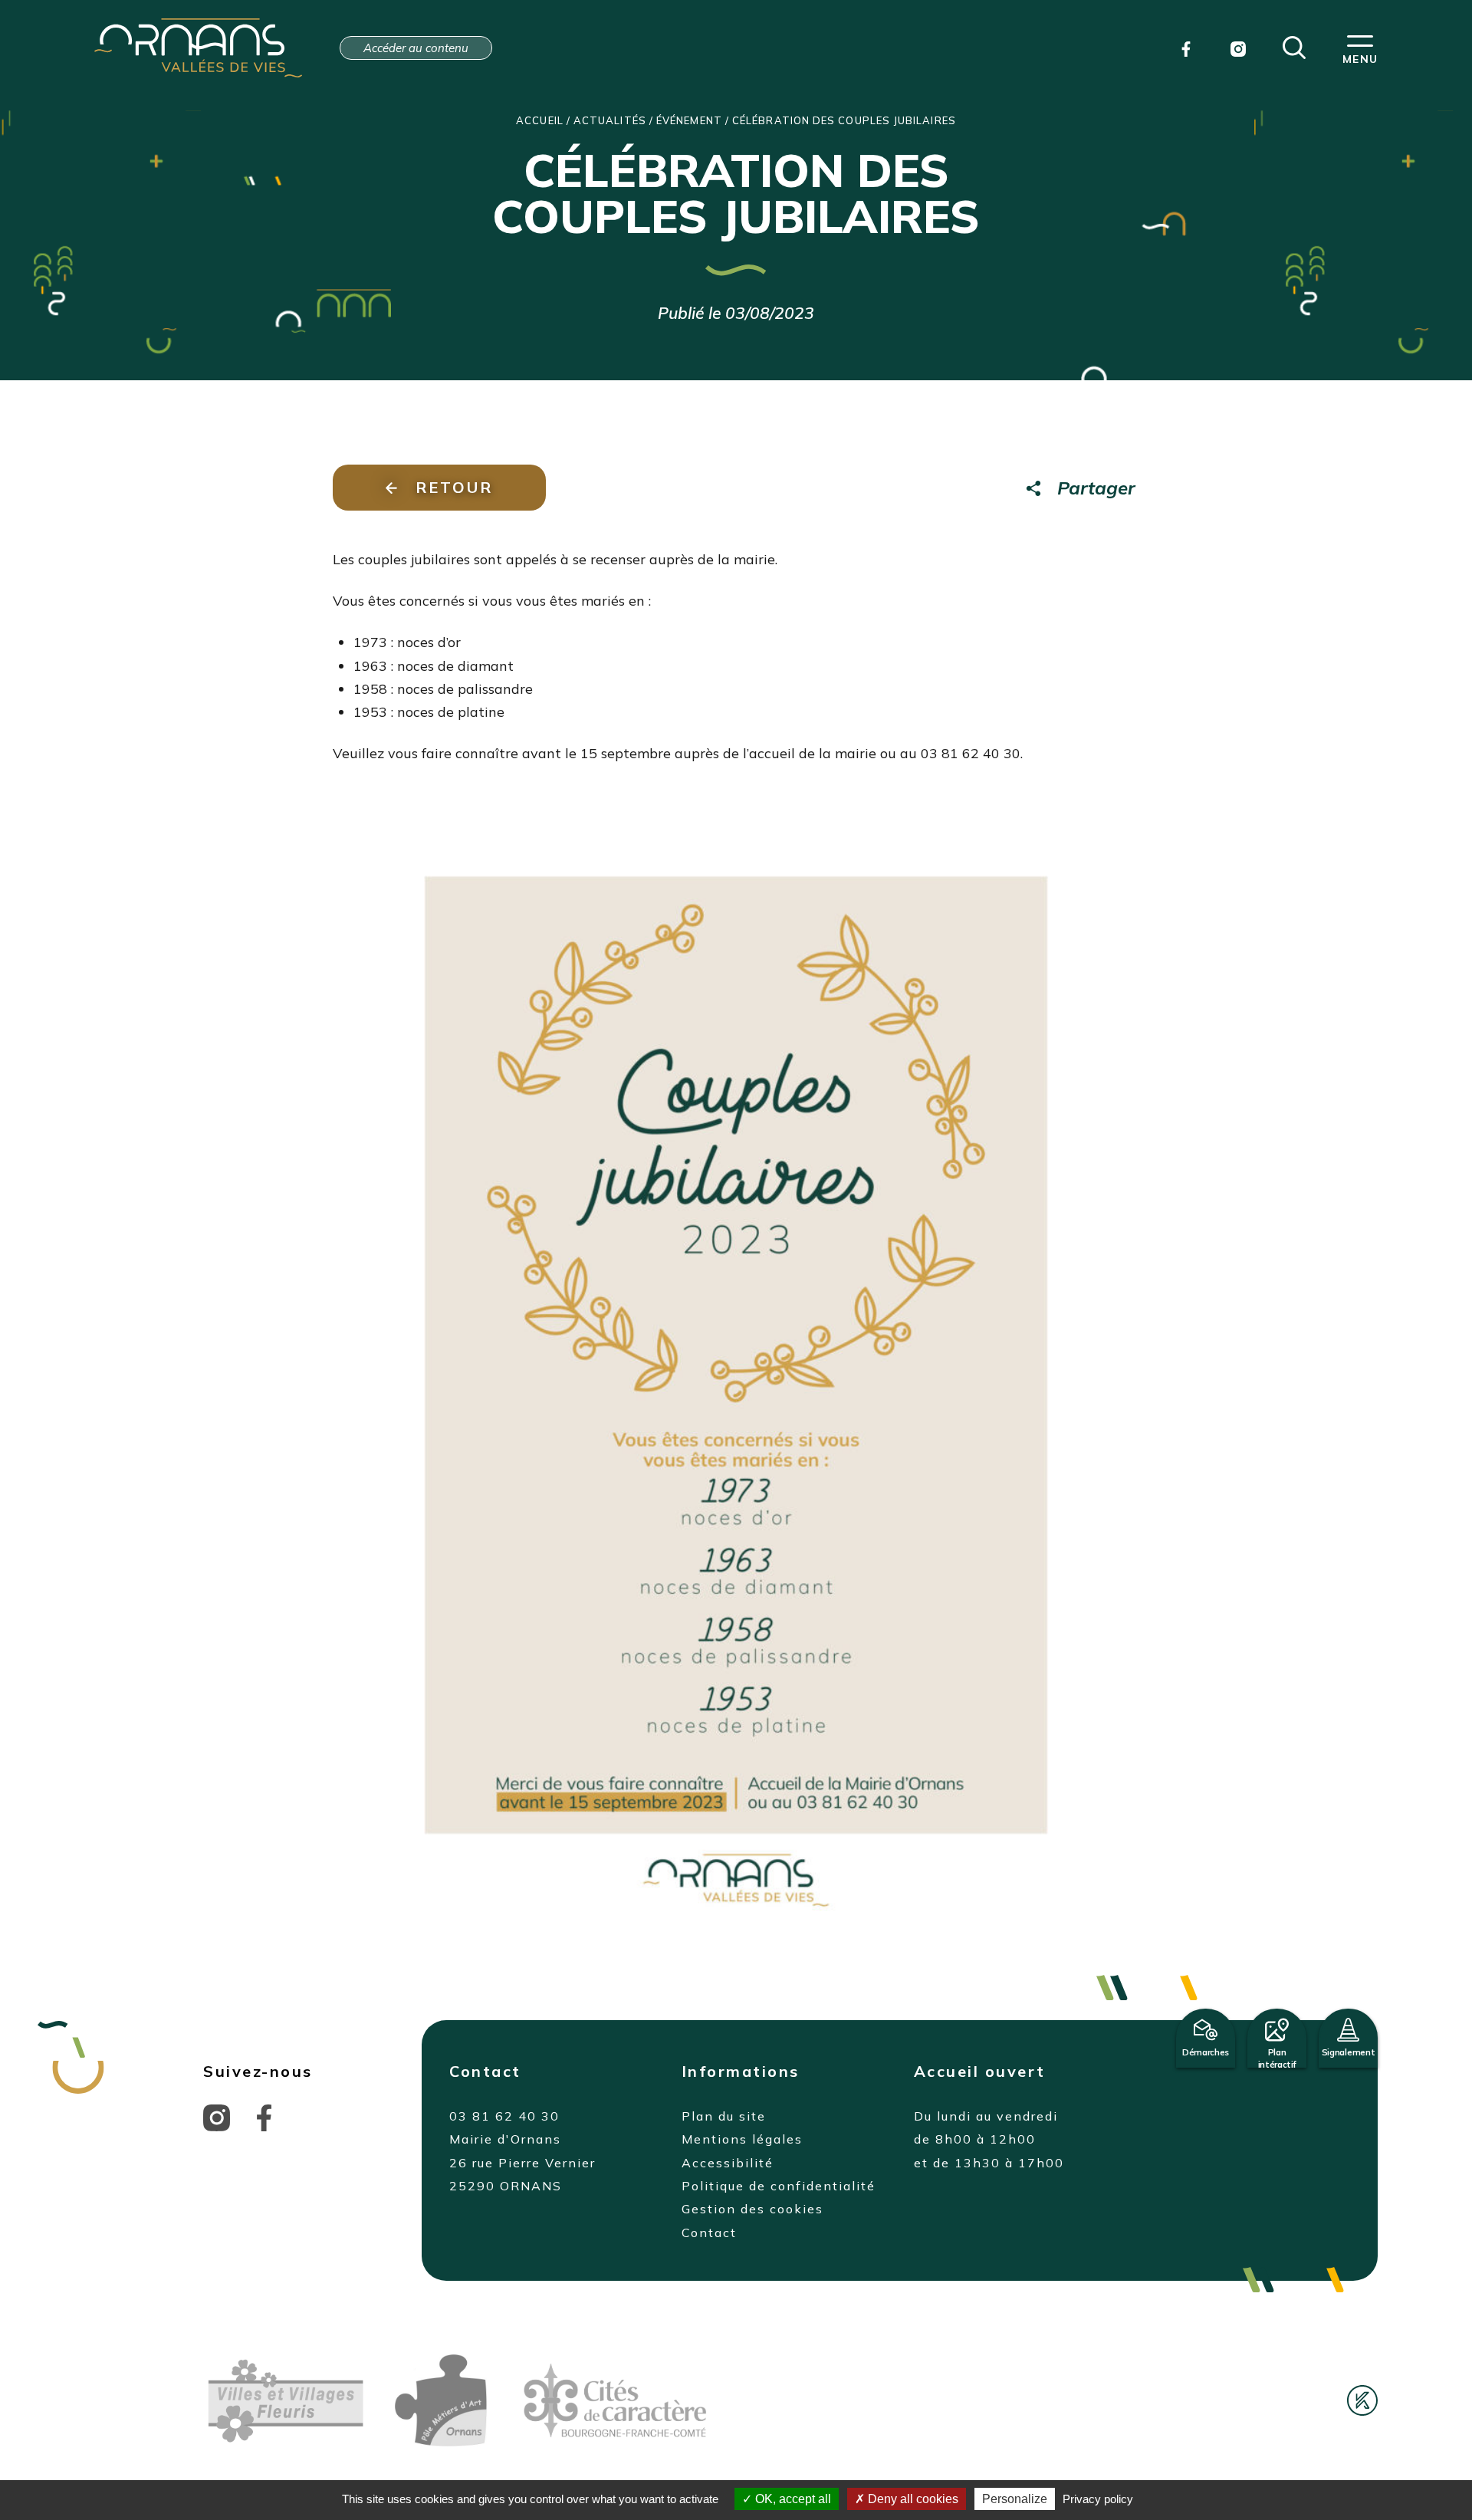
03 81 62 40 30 (504, 2116)
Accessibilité (728, 2163)
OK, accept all (792, 2499)
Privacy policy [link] (1098, 2499)
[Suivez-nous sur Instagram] (217, 2117)
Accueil (540, 120)
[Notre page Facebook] (1186, 48)
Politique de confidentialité (779, 2186)
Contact (709, 2233)
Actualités (610, 120)
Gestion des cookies (752, 2209)
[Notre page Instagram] (1238, 48)
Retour (454, 487)
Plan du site (724, 2116)
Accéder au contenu (416, 48)
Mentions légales (742, 2139)
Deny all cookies (912, 2499)
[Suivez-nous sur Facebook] (264, 2117)
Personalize (1015, 2499)
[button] (1294, 46)
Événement (689, 120)
